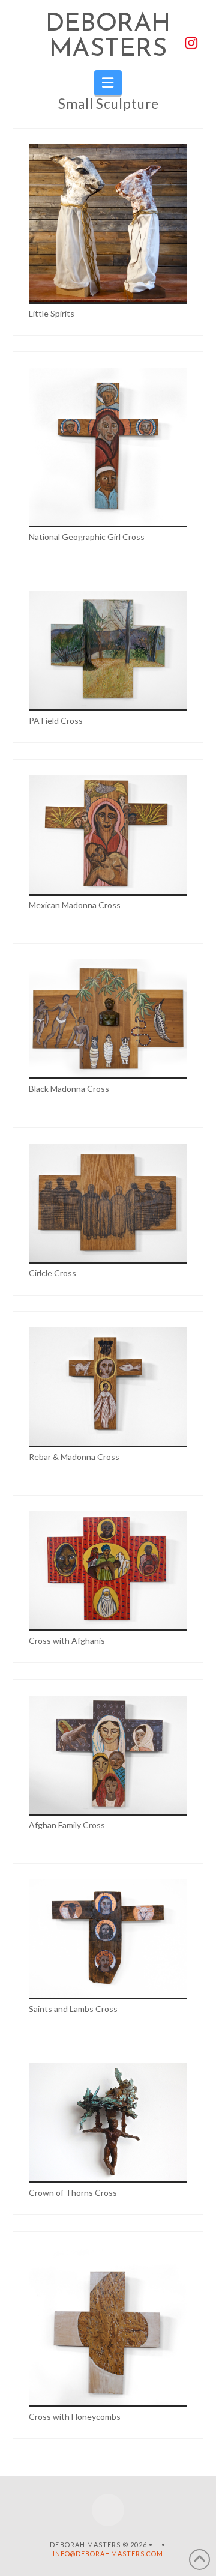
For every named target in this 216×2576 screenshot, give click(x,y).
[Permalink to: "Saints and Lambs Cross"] (108, 1939)
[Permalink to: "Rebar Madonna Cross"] (108, 1387)
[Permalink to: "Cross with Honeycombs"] (108, 2327)
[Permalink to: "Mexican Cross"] (108, 835)
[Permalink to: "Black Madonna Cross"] (108, 1019)
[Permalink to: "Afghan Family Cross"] (108, 1756)
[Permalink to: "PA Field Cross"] (108, 651)
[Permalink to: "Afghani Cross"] (108, 1571)
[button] (108, 83)
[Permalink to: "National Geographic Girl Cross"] (108, 447)
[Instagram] (108, 2510)
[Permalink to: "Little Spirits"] (108, 224)
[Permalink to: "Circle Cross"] (108, 1204)
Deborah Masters (108, 37)
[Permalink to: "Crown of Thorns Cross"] (108, 2123)
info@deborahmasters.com (108, 2553)
